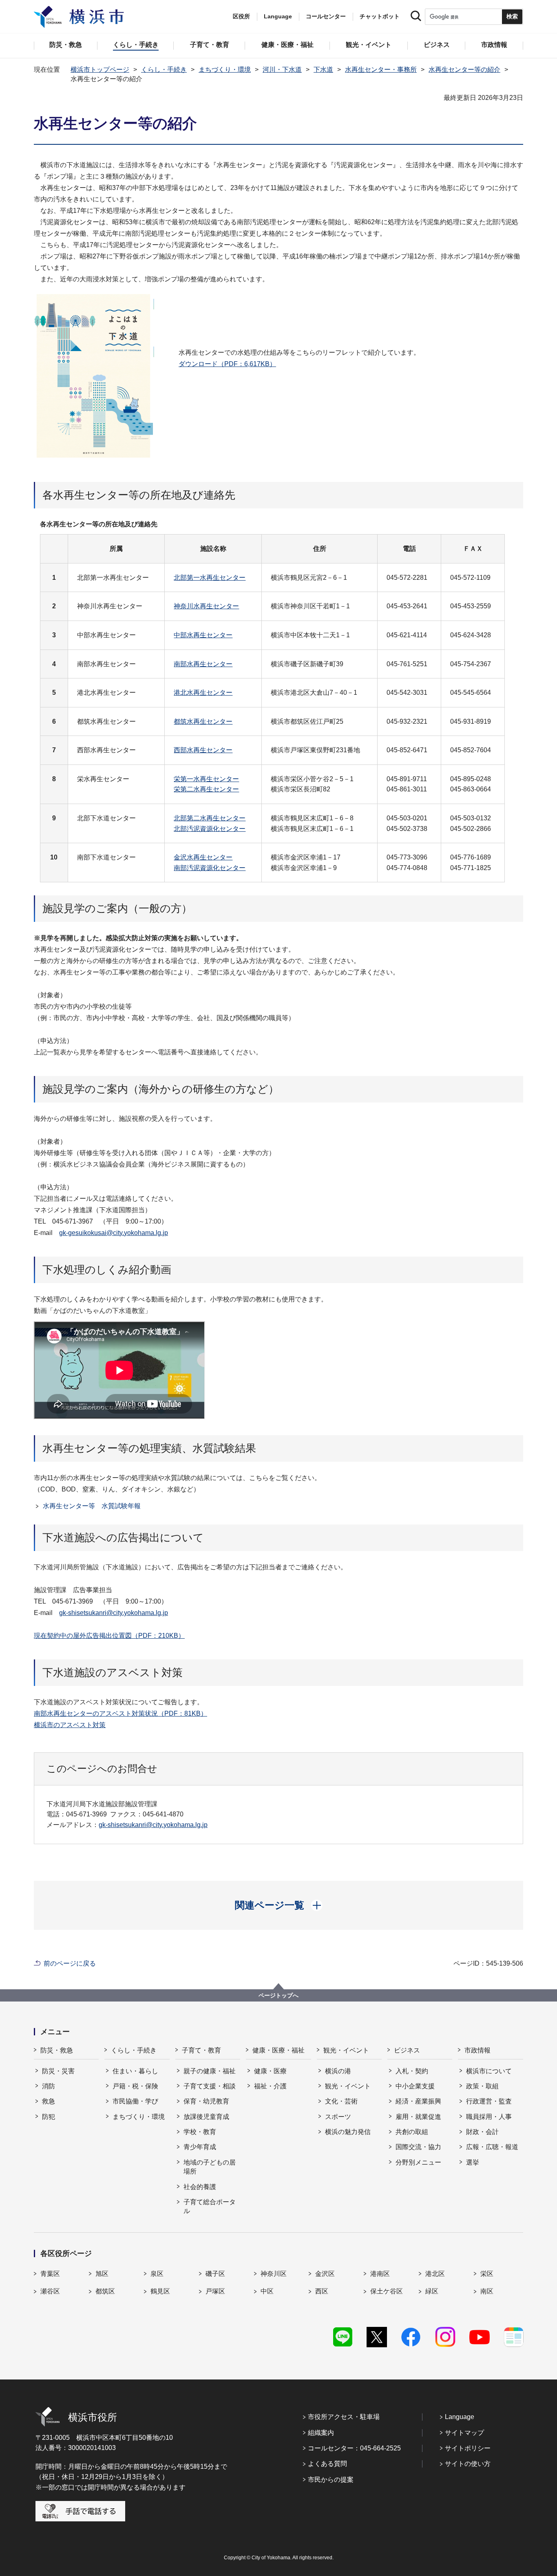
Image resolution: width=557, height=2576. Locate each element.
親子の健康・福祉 (210, 2071)
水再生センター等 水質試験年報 (92, 1506)
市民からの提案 (331, 2480)
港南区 (380, 2274)
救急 (49, 2101)
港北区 (435, 2274)
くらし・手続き (164, 70)
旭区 (102, 2274)
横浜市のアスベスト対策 (70, 1725)
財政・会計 (482, 2132)
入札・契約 (412, 2071)
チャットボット (380, 16)
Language (460, 2417)
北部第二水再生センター (210, 818)
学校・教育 (200, 2132)
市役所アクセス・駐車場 (344, 2417)
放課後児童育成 (206, 2117)
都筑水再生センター (203, 721)
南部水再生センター (203, 664)
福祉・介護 (270, 2086)
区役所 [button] (241, 16)
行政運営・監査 (489, 2101)
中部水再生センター (203, 635)
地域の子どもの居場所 (210, 2167)
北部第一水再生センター (210, 578)
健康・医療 (270, 2071)
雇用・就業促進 (418, 2117)
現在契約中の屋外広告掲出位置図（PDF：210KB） (109, 1636)
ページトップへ (278, 1995)
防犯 (49, 2117)
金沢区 (325, 2274)
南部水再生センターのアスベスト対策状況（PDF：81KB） (120, 1713)
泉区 (157, 2274)
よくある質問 (327, 2464)
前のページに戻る (70, 1963)
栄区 (487, 2274)
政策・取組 (482, 2086)
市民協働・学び (135, 2101)
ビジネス (407, 2050)
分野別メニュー (418, 2162)
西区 (322, 2291)
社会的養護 (200, 2187)
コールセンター (326, 16)
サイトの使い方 (468, 2464)
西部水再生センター (203, 750)
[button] (279, 1905)
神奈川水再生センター (206, 606)
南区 (487, 2291)
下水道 (323, 70)
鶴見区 (160, 2291)
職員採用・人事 (489, 2117)
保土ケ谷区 (387, 2291)
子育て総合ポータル (210, 2206)
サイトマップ (464, 2433)
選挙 (473, 2162)
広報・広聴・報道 (492, 2147)
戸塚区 (215, 2291)
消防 (49, 2086)
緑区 (432, 2291)
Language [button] (278, 16)
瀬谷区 (50, 2291)
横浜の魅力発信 (348, 2132)
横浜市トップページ (100, 70)
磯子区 (215, 2274)
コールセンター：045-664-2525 (354, 2448)
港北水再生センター (203, 693)
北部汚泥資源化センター (210, 829)
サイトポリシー (468, 2448)
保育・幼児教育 (206, 2101)
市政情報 (477, 2050)
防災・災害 (58, 2071)
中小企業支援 (415, 2086)
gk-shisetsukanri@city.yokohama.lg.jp (114, 1613)
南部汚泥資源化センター (210, 868)
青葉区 (50, 2274)
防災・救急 (57, 2050)
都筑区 (105, 2291)
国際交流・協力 (418, 2147)
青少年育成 (200, 2147)
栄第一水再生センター (206, 779)
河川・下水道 (282, 70)
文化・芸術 (341, 2101)
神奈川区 (274, 2274)
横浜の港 (338, 2071)
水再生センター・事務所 (381, 70)
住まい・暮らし (135, 2071)
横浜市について (489, 2071)
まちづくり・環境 (225, 70)
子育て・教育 (201, 2050)
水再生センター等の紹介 (464, 70)
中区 (267, 2291)
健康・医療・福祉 (278, 2050)
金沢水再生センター (203, 857)
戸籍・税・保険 (135, 2086)
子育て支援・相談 (210, 2086)
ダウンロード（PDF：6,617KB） (227, 364)
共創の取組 (412, 2132)
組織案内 (321, 2433)
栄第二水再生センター (206, 789)
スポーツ (338, 2117)
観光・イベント (346, 2050)
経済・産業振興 (418, 2101)
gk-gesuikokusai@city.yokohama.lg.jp (114, 1233)
